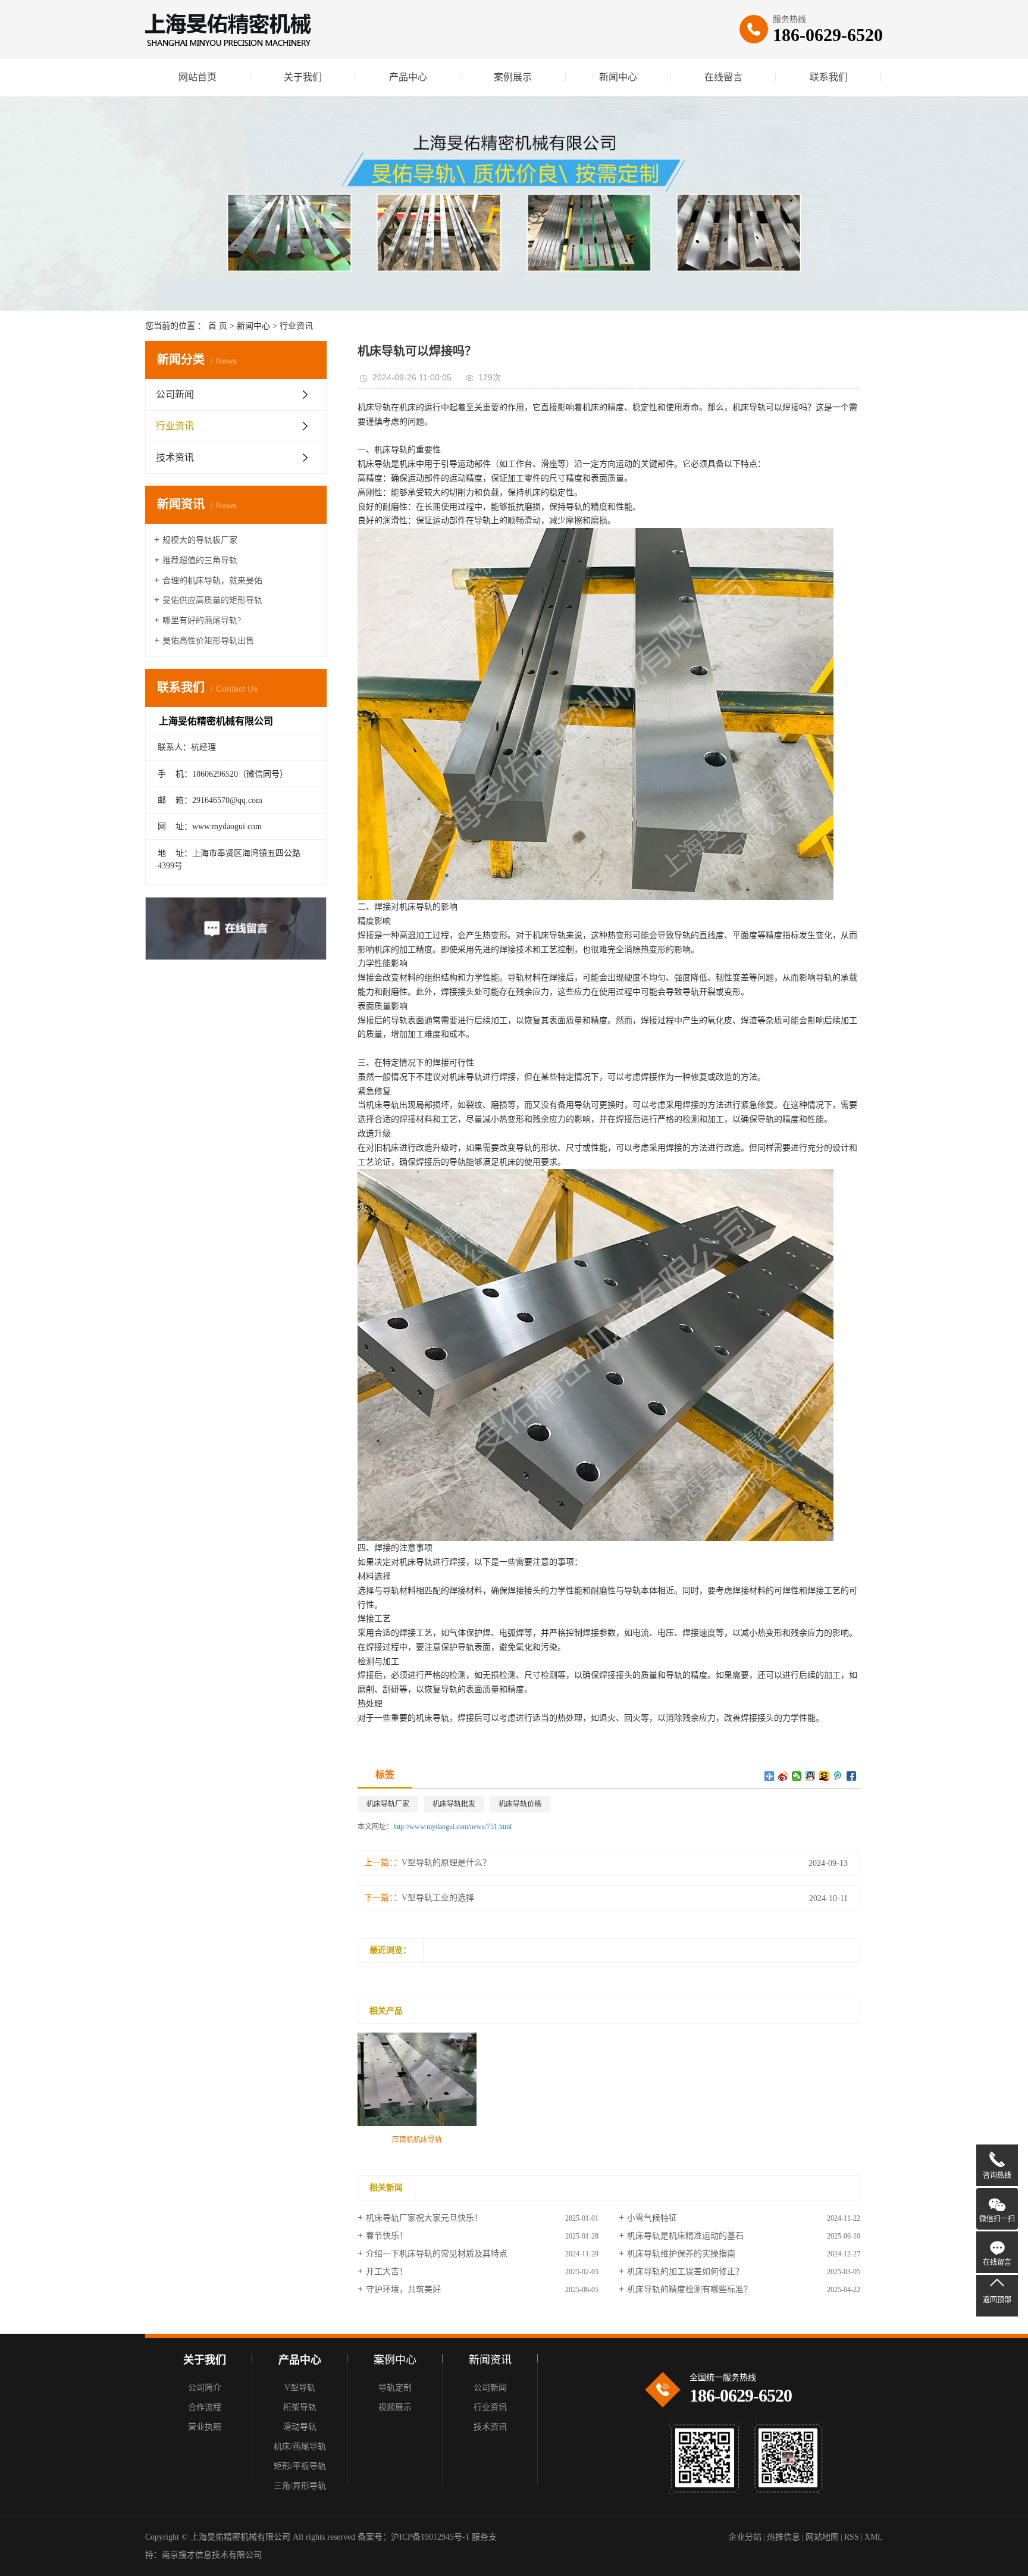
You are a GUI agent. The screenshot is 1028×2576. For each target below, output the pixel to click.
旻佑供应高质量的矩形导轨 (212, 600)
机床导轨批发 (454, 1804)
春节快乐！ (387, 2236)
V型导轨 (300, 2388)
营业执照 (205, 2427)
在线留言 (723, 77)
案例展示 (513, 77)
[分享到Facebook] (852, 1776)
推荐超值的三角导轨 (200, 560)
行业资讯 (296, 326)
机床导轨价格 (520, 1804)
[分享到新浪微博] (783, 1776)
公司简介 (205, 2388)
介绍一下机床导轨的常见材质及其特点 (437, 2254)
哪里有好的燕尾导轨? (202, 620)
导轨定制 (395, 2388)
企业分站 (745, 2537)
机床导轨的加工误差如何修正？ (685, 2272)
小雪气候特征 (652, 2218)
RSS (852, 2537)
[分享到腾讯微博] (838, 1776)
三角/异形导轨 (300, 2486)
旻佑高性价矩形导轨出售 (208, 641)
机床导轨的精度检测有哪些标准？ (689, 2289)
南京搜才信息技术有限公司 (212, 2555)
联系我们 (829, 77)
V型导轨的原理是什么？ (446, 1863)
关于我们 (303, 77)
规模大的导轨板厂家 (200, 540)
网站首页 (198, 77)
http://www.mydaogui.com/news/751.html (452, 1827)
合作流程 (205, 2407)
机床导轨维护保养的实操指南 (681, 2254)
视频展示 (395, 2407)
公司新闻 (175, 394)
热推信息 (783, 2537)
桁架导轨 (300, 2407)
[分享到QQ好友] (811, 1776)
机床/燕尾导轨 (300, 2447)
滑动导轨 (300, 2427)
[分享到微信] (797, 1776)
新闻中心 (618, 77)
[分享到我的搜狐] (824, 1776)
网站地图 (822, 2537)
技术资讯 (175, 457)
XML (874, 2537)
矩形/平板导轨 (300, 2466)
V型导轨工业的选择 (438, 1898)
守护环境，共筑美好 (403, 2289)
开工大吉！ (387, 2272)
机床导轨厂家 (388, 1804)
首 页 (218, 326)
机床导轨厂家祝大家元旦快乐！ (424, 2218)
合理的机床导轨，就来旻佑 (212, 581)
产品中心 (408, 77)
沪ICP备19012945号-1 (430, 2537)
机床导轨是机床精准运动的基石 (685, 2236)
